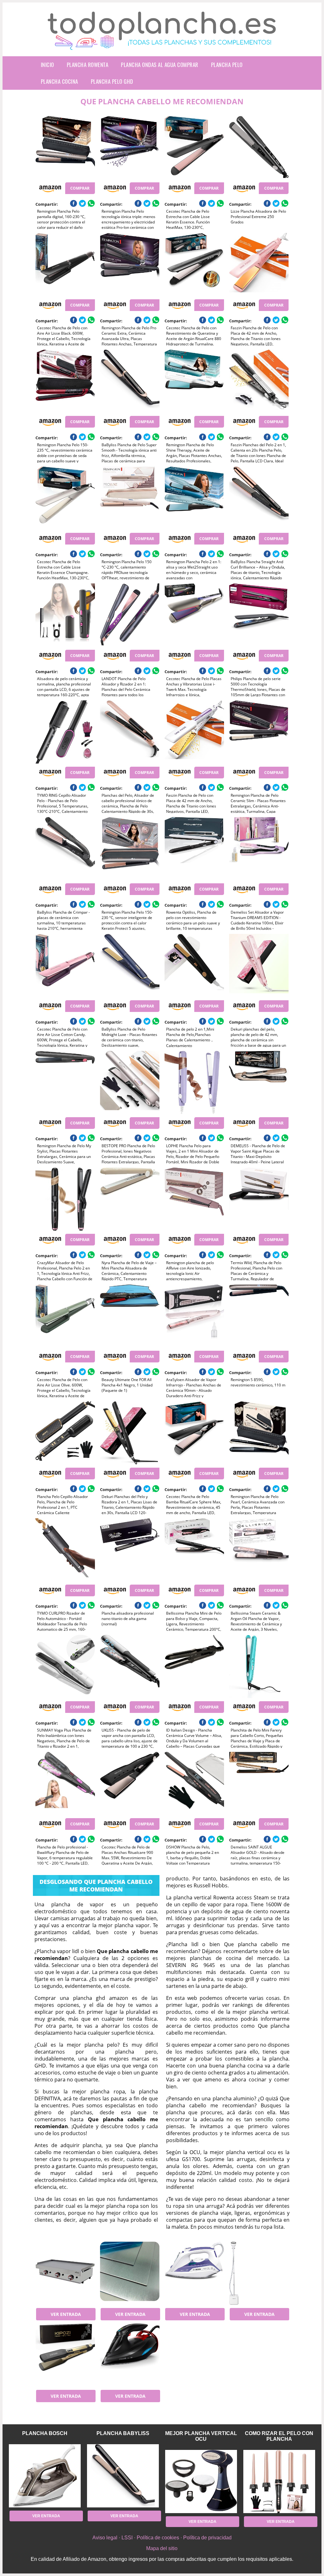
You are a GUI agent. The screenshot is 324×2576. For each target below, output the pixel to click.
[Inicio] (162, 45)
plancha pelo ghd (112, 81)
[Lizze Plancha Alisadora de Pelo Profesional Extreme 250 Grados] (259, 148)
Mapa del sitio (162, 2548)
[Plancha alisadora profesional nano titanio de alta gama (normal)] (130, 1550)
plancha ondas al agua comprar (160, 65)
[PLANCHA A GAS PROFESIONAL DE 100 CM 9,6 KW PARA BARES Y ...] (65, 2273)
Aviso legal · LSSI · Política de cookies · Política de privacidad (162, 2538)
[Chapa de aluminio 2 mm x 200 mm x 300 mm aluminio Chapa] (130, 2273)
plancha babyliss (123, 2433)
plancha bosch (45, 2433)
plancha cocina (59, 81)
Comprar (80, 188)
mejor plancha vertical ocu (201, 2436)
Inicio (47, 65)
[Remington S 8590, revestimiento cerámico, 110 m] (259, 1316)
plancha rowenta (88, 65)
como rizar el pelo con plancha (279, 2436)
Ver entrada (66, 2314)
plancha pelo (227, 65)
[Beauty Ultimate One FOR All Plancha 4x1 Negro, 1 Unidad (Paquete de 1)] (130, 1316)
